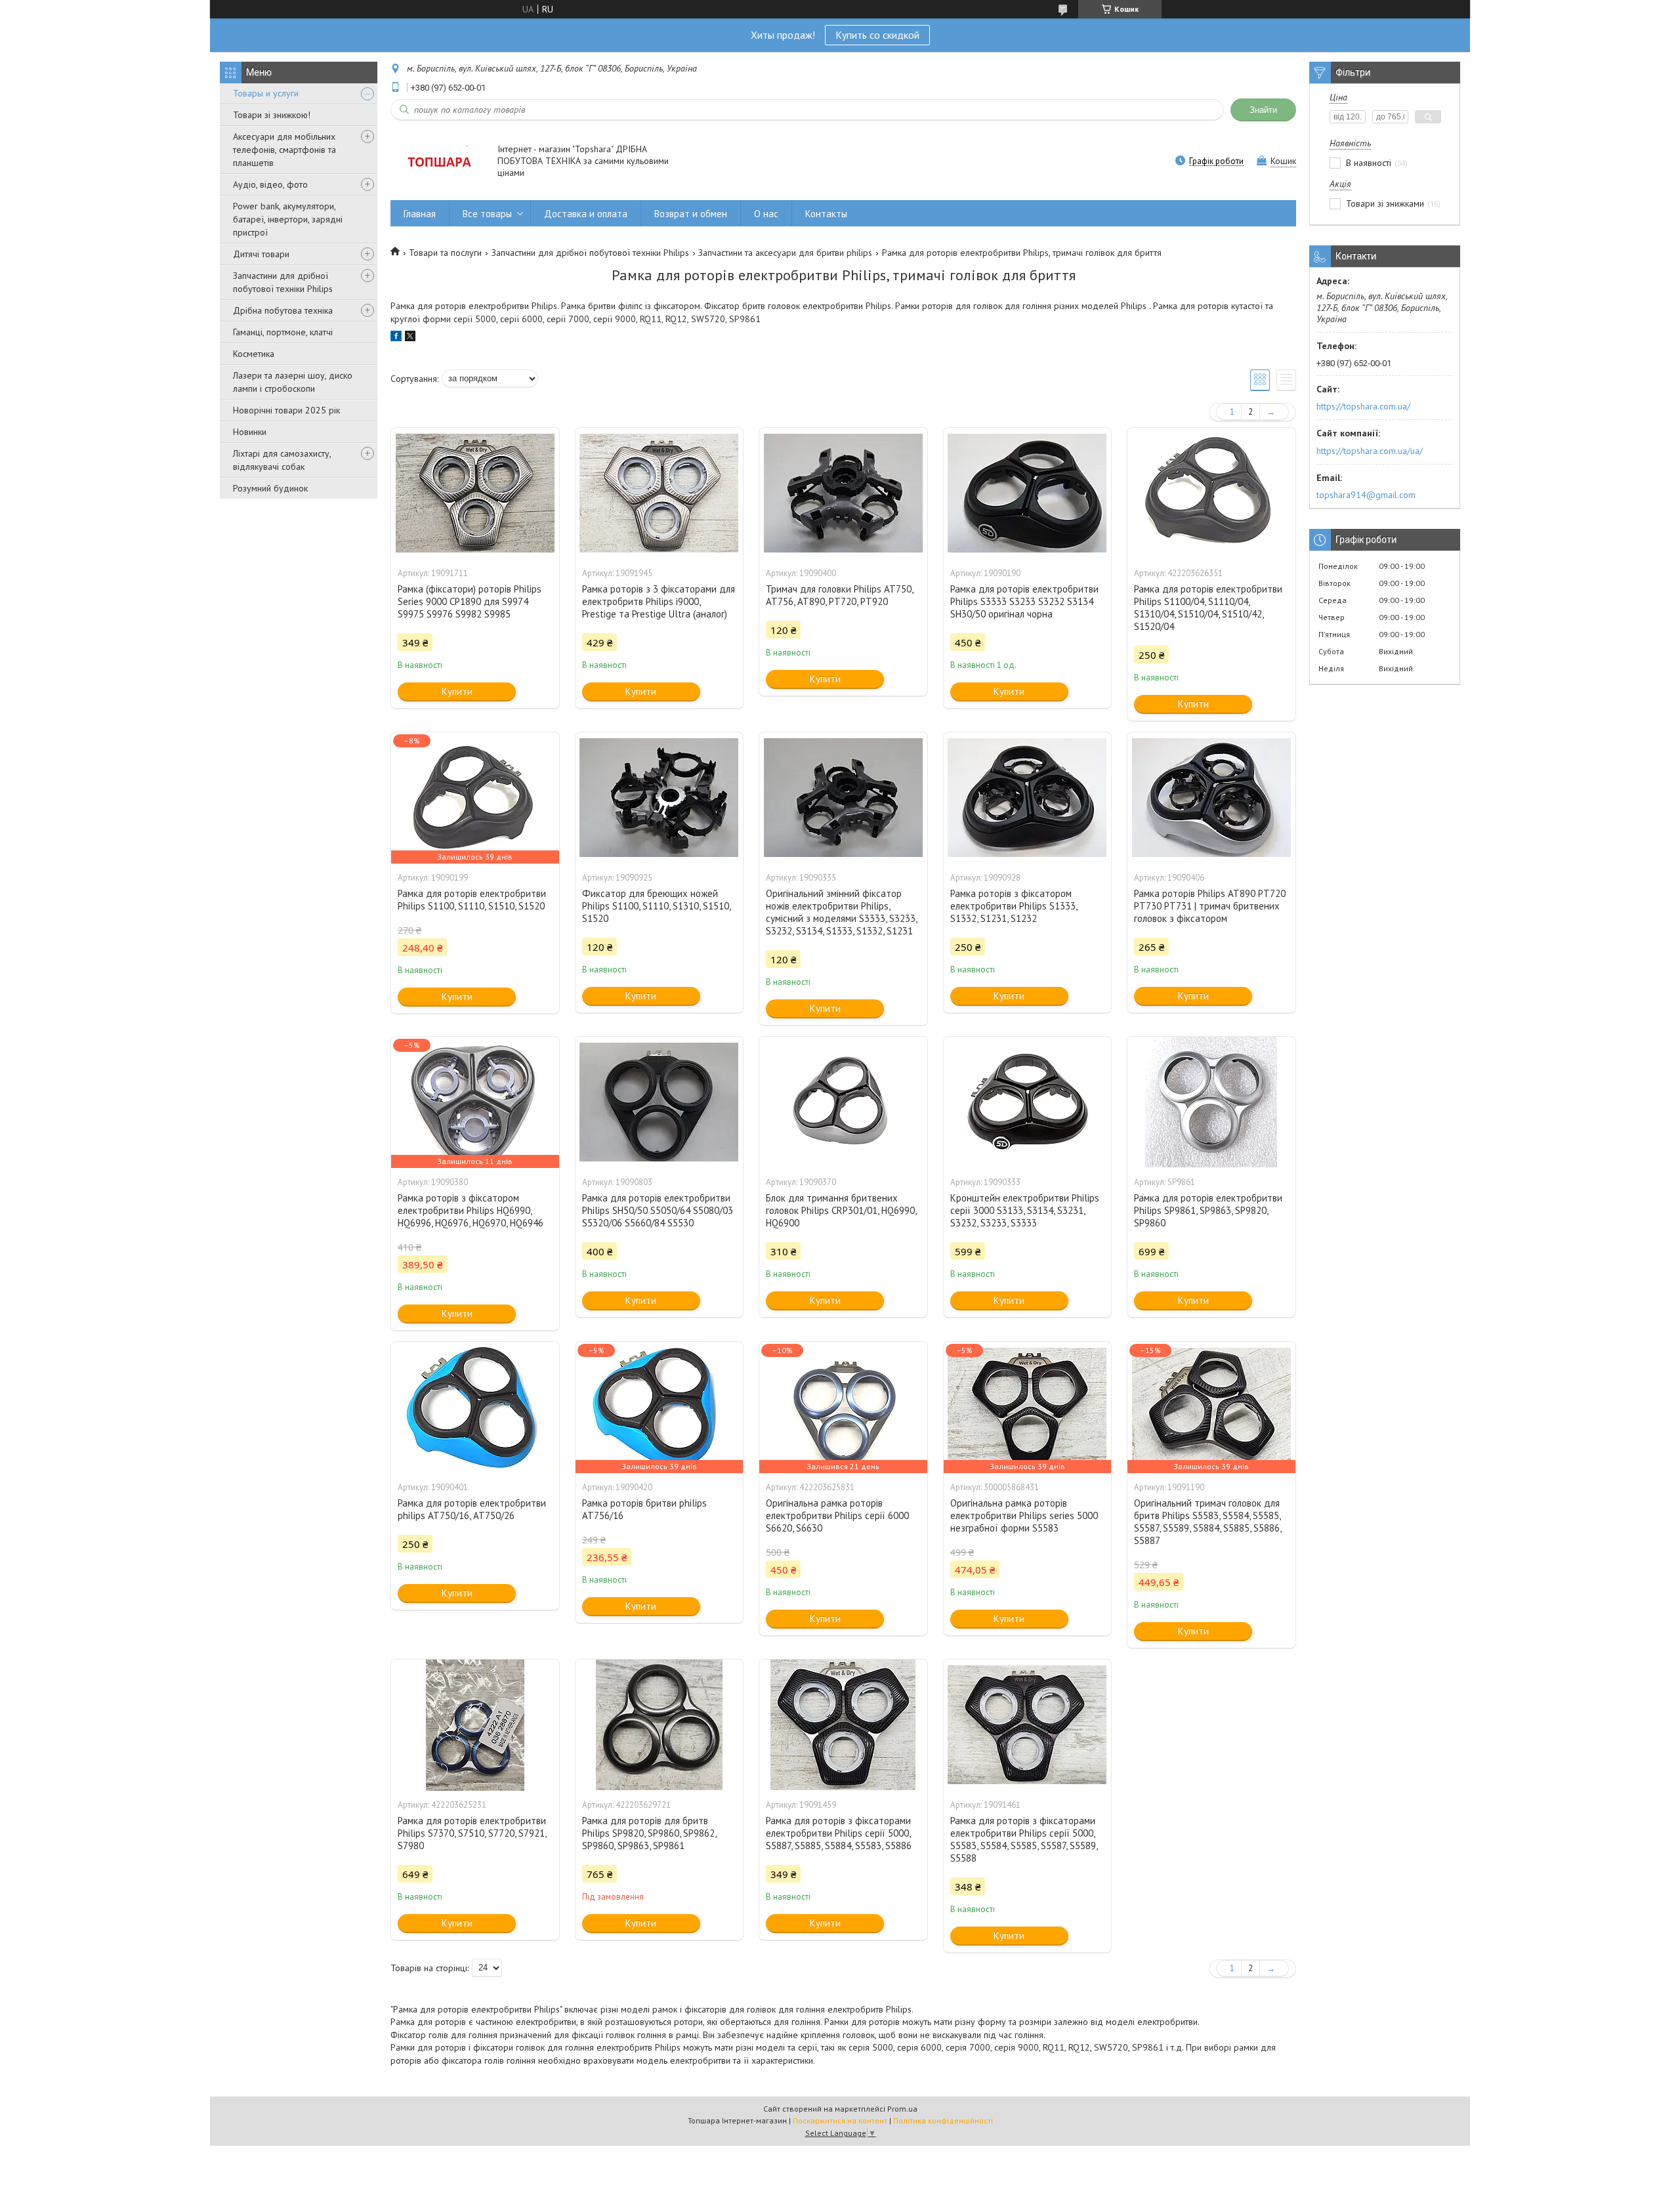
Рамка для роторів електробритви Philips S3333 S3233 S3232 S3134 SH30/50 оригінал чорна (1024, 601)
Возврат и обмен (691, 214)
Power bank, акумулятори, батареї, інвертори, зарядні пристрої (288, 219)
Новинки (250, 432)
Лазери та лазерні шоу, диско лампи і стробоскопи (293, 382)
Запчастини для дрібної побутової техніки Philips (283, 282)
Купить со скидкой (877, 35)
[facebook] (396, 338)
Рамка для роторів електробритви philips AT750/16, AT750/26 (472, 1509)
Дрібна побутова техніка (283, 310)
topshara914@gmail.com (1366, 495)
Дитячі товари (261, 254)
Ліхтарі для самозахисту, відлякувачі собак (282, 460)
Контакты (826, 214)
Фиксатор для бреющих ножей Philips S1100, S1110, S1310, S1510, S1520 (656, 906)
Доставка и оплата (586, 214)
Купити (457, 691)
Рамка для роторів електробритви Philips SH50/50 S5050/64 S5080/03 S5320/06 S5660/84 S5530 (658, 1210)
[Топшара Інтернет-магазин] (438, 162)
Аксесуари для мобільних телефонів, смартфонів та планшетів (284, 150)
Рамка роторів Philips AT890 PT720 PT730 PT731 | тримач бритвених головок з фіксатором (1210, 906)
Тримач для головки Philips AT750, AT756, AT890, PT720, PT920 (839, 595)
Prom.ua (902, 2109)
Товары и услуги (266, 93)
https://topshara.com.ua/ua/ (1370, 451)
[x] (410, 338)
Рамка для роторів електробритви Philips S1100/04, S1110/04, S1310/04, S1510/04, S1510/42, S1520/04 (1208, 608)
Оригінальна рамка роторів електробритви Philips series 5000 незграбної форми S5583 (1024, 1515)
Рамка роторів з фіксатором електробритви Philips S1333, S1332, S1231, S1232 (1014, 906)
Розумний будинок (270, 488)
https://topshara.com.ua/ (1363, 406)
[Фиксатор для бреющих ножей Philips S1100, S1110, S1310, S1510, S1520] (660, 798)
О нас (766, 214)
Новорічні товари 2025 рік (286, 410)
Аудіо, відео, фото (270, 184)
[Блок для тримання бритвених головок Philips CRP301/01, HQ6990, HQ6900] (843, 1102)
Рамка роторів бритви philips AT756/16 (644, 1509)
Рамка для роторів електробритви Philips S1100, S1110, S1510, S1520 (472, 900)
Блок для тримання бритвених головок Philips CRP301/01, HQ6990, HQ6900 (841, 1210)
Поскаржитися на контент (840, 2120)
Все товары (487, 214)
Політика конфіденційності (943, 2120)
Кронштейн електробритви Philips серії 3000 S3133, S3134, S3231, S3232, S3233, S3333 (1025, 1210)
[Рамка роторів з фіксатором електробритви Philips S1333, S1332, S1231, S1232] (1028, 798)
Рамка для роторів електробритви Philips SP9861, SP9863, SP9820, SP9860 (1208, 1210)
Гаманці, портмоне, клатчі (283, 332)
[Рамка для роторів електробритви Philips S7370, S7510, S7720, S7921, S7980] (475, 1725)
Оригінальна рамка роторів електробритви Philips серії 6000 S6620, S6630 (837, 1515)
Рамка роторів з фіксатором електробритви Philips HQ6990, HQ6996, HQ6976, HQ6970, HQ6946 (471, 1210)
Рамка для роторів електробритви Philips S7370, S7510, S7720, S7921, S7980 (472, 1833)
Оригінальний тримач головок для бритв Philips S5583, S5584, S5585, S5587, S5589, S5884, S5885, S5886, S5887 (1207, 1522)
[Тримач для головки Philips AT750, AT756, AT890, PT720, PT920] (843, 493)
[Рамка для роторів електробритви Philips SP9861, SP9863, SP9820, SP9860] (1211, 1102)
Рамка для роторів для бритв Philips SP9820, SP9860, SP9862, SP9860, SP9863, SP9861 (649, 1833)
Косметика (254, 354)
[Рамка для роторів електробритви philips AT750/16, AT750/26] (475, 1408)
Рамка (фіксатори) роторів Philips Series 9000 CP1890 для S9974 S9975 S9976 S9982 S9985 (470, 601)
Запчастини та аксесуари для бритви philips (785, 253)
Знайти (1263, 110)
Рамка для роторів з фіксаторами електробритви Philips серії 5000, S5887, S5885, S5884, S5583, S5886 (839, 1833)
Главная (420, 214)
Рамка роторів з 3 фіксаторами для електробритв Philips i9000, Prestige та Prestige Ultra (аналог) (659, 601)
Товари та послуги (445, 253)
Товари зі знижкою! (272, 115)
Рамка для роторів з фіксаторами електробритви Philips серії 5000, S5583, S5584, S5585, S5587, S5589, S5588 (1024, 1839)
